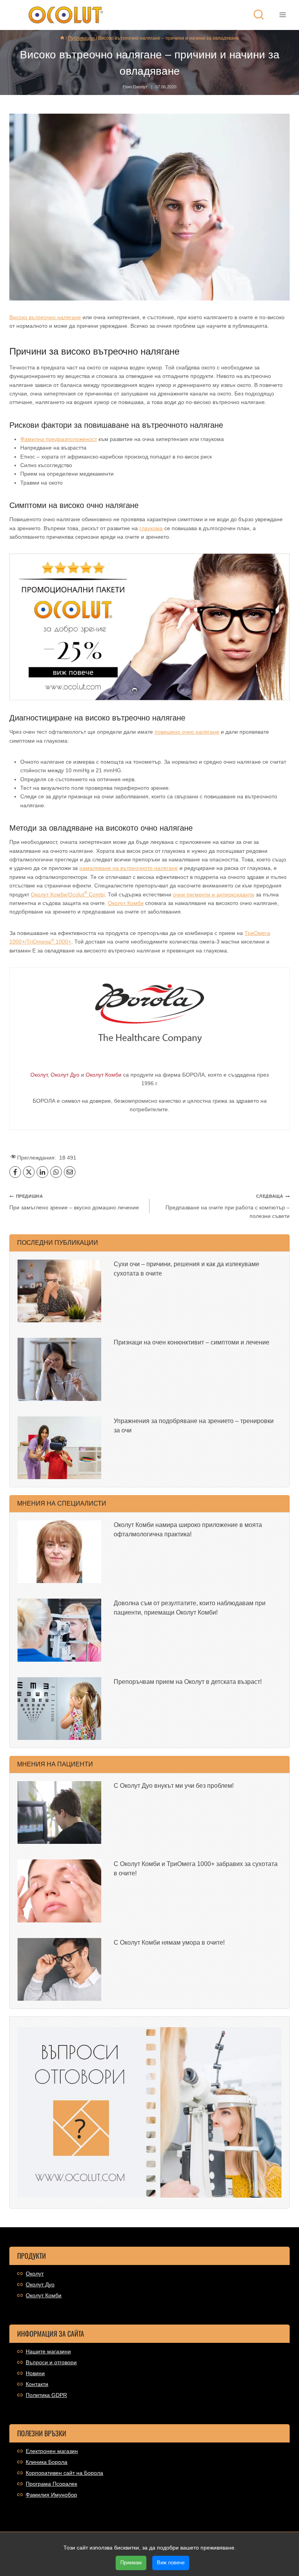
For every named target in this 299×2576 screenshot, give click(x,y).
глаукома (151, 528)
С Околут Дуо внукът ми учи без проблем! (174, 1786)
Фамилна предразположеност (59, 439)
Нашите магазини (48, 2351)
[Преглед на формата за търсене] (259, 15)
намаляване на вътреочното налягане (129, 868)
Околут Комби (126, 903)
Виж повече (171, 2563)
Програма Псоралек (51, 2484)
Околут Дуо (40, 2284)
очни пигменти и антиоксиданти (214, 894)
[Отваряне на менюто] (282, 15)
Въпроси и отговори (51, 2362)
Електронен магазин (52, 2451)
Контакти (37, 2384)
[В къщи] (62, 38)
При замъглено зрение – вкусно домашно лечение (74, 1202)
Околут (35, 2274)
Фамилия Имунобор (51, 2495)
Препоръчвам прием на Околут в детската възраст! (188, 1682)
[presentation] (59, 1291)
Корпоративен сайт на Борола (64, 2473)
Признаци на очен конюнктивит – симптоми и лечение (192, 1342)
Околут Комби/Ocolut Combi (68, 894)
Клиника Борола (47, 2462)
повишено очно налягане (187, 732)
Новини (35, 2373)
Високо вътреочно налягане (45, 317)
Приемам (131, 2563)
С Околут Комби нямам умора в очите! (169, 1943)
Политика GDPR (46, 2395)
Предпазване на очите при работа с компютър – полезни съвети (228, 1206)
